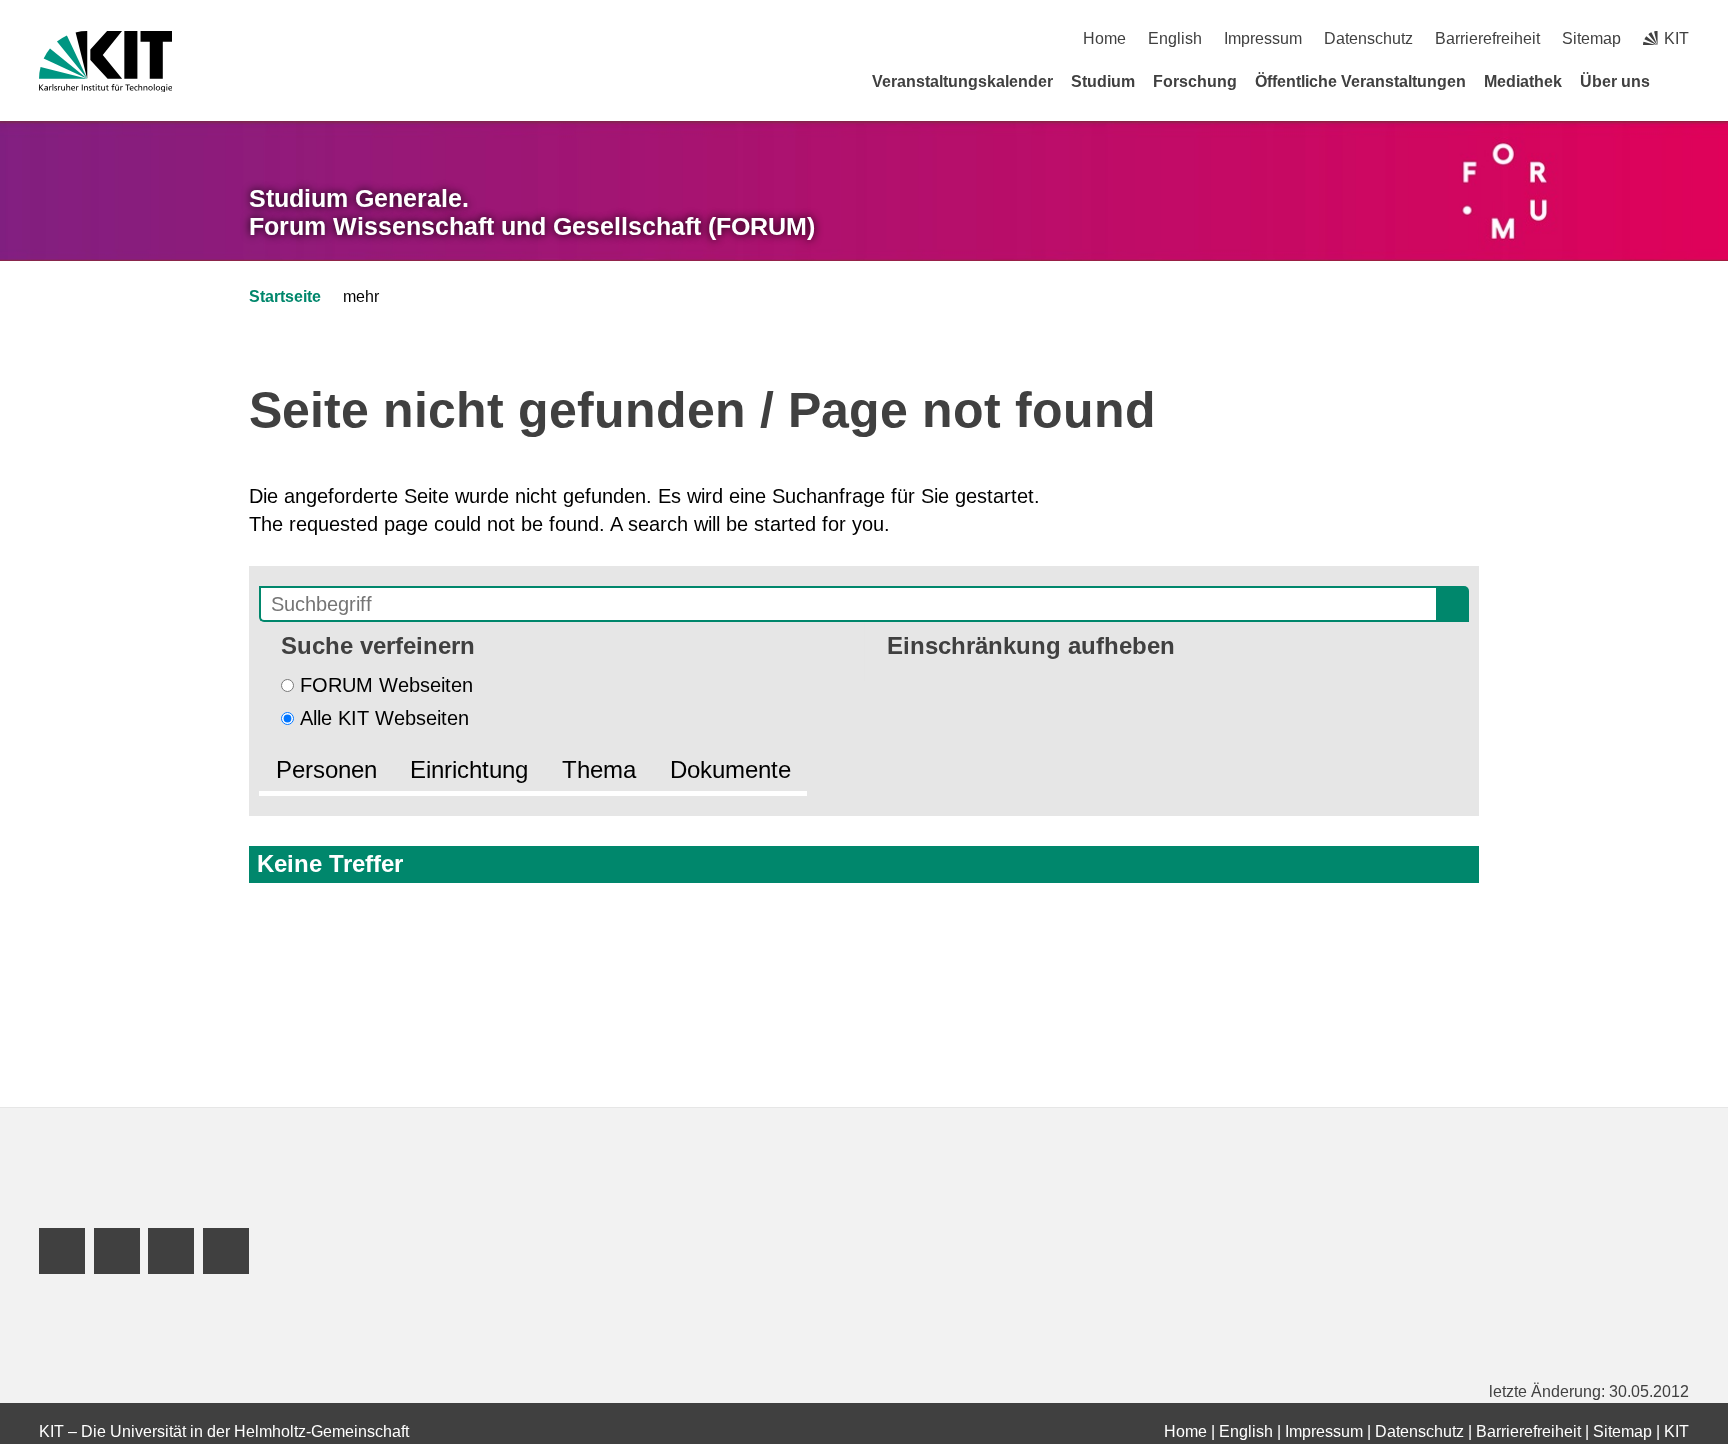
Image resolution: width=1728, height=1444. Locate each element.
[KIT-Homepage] (105, 61)
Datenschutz (1368, 38)
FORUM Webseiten (386, 685)
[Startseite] (1682, 81)
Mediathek (1523, 81)
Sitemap (1591, 38)
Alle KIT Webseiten (384, 718)
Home (1104, 38)
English (1175, 38)
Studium (1103, 81)
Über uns (1615, 81)
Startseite (285, 296)
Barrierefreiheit (1487, 38)
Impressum (1263, 38)
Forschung (1195, 81)
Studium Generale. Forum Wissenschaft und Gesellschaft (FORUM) (532, 212)
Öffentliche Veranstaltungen (1360, 81)
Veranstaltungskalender (962, 81)
